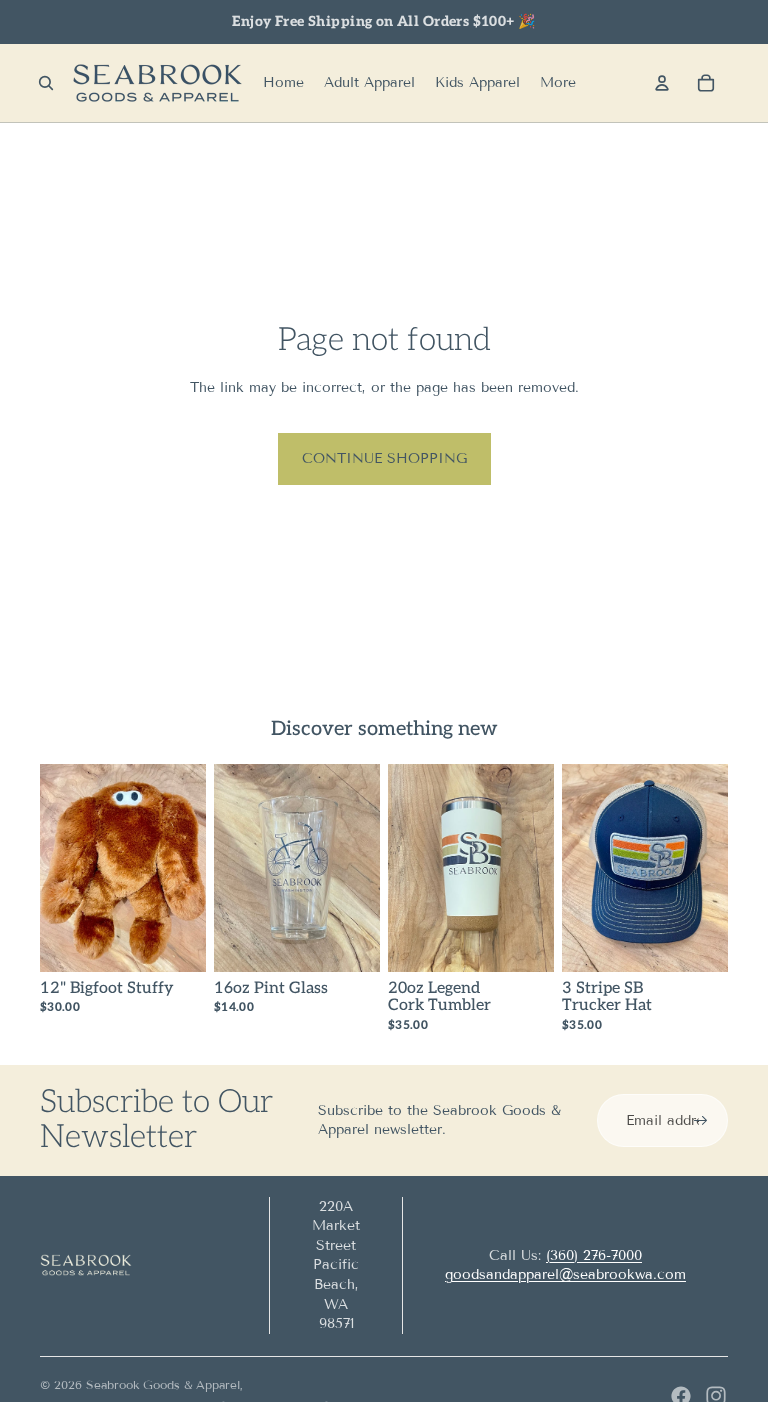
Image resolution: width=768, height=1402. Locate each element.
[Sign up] (701, 1121)
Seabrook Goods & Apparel (163, 1384)
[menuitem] (558, 83)
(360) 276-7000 (594, 1255)
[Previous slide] (229, 868)
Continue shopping (384, 458)
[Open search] (46, 83)
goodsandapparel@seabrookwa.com (565, 1274)
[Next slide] (364, 868)
